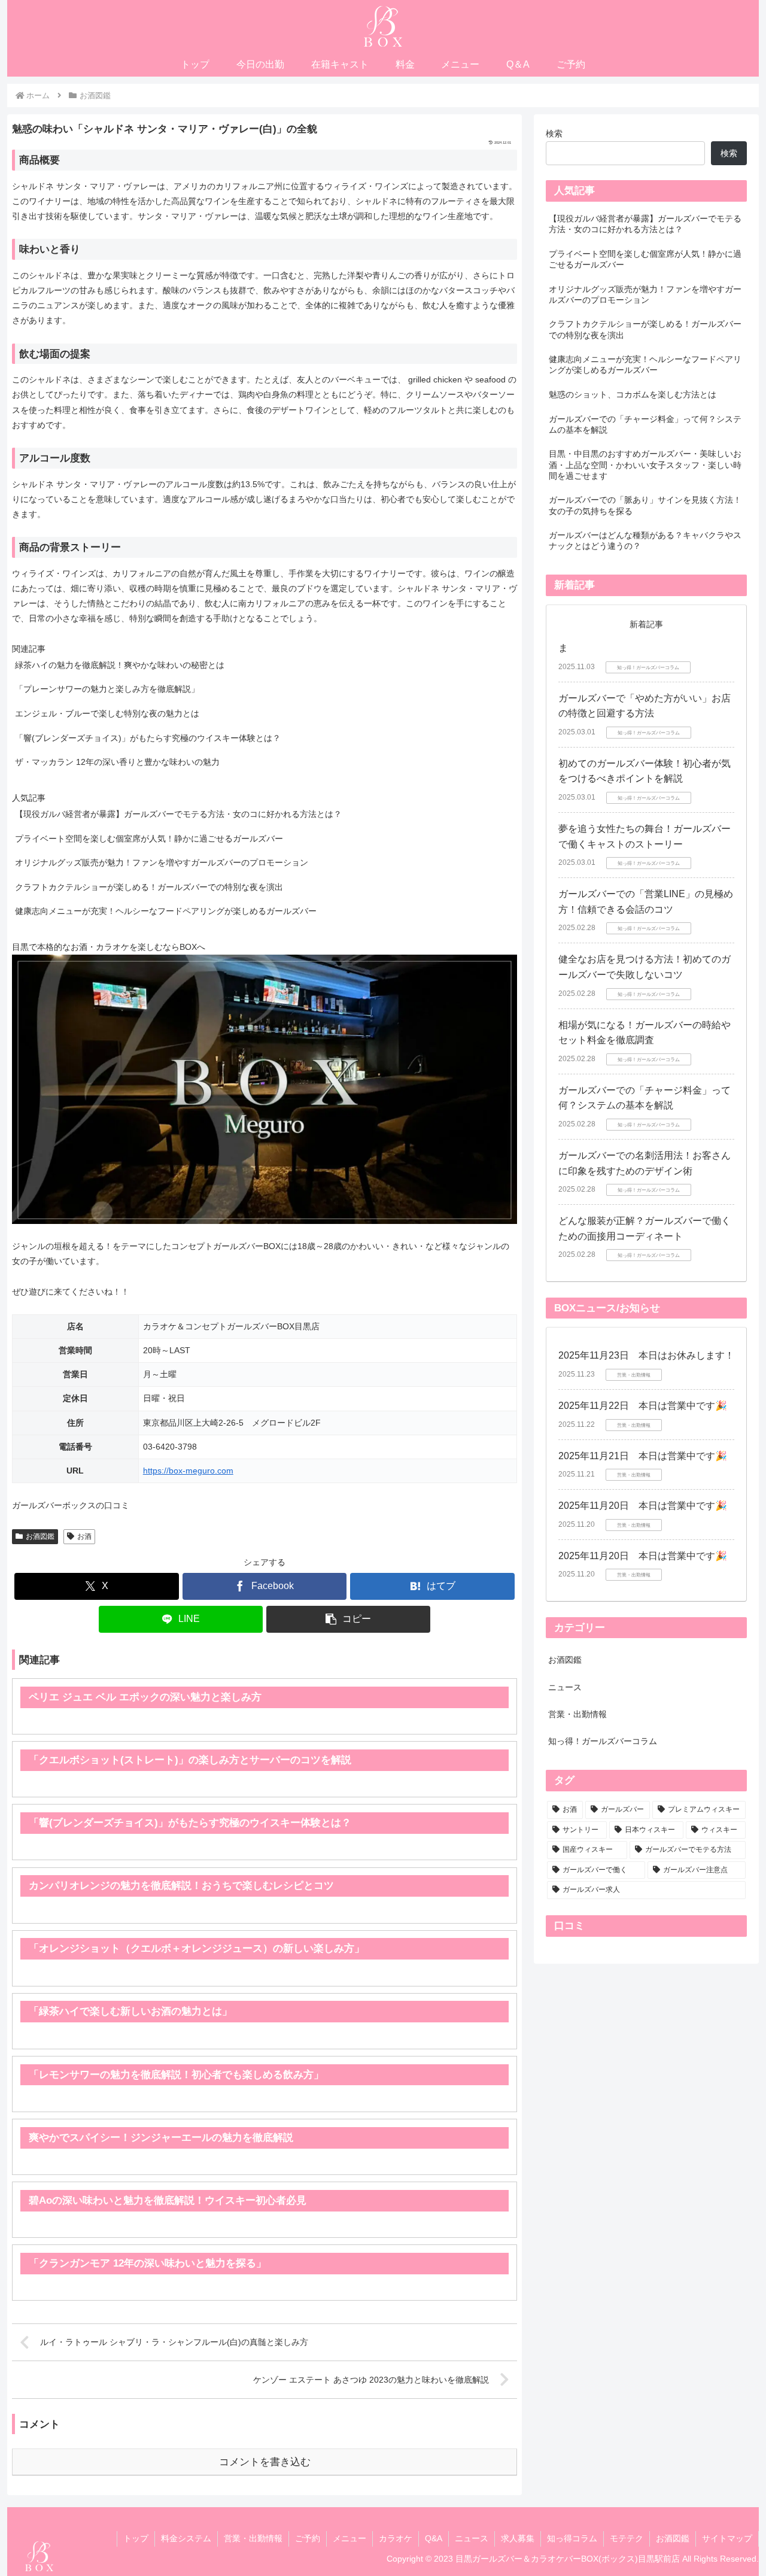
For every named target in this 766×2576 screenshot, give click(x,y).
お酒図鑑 (40, 1536)
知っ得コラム (572, 2538)
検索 (554, 133)
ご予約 (308, 2538)
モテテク (627, 2538)
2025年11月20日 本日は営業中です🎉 (643, 1506)
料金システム (186, 2538)
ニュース (472, 2538)
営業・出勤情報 (253, 2538)
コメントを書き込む (265, 2462)
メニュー (349, 2538)
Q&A (434, 2538)
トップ (136, 2538)
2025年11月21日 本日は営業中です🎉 (643, 1456)
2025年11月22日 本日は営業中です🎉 (643, 1406)
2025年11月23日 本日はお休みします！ (646, 1355)
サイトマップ (727, 2538)
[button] (348, 1619)
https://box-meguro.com (188, 1471)
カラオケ (396, 2538)
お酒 (84, 1536)
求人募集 (518, 2538)
